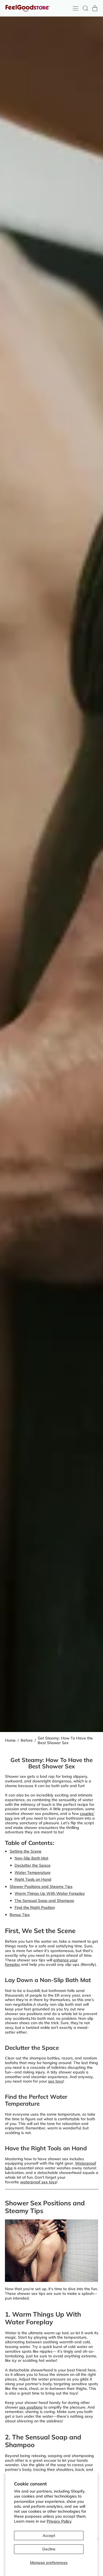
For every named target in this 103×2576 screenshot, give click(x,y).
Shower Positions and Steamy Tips (41, 1886)
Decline (49, 2549)
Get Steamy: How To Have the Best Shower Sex (65, 1741)
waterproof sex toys (38, 2182)
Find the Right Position (35, 1907)
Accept (49, 2536)
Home (10, 1740)
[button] (85, 8)
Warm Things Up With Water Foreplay (50, 1893)
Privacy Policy (59, 2521)
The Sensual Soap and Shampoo (44, 1901)
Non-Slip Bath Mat (31, 1858)
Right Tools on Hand (33, 1879)
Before (27, 1740)
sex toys (56, 2081)
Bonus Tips (20, 1915)
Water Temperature (33, 1872)
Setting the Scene (26, 1851)
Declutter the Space (33, 1865)
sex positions (31, 2407)
